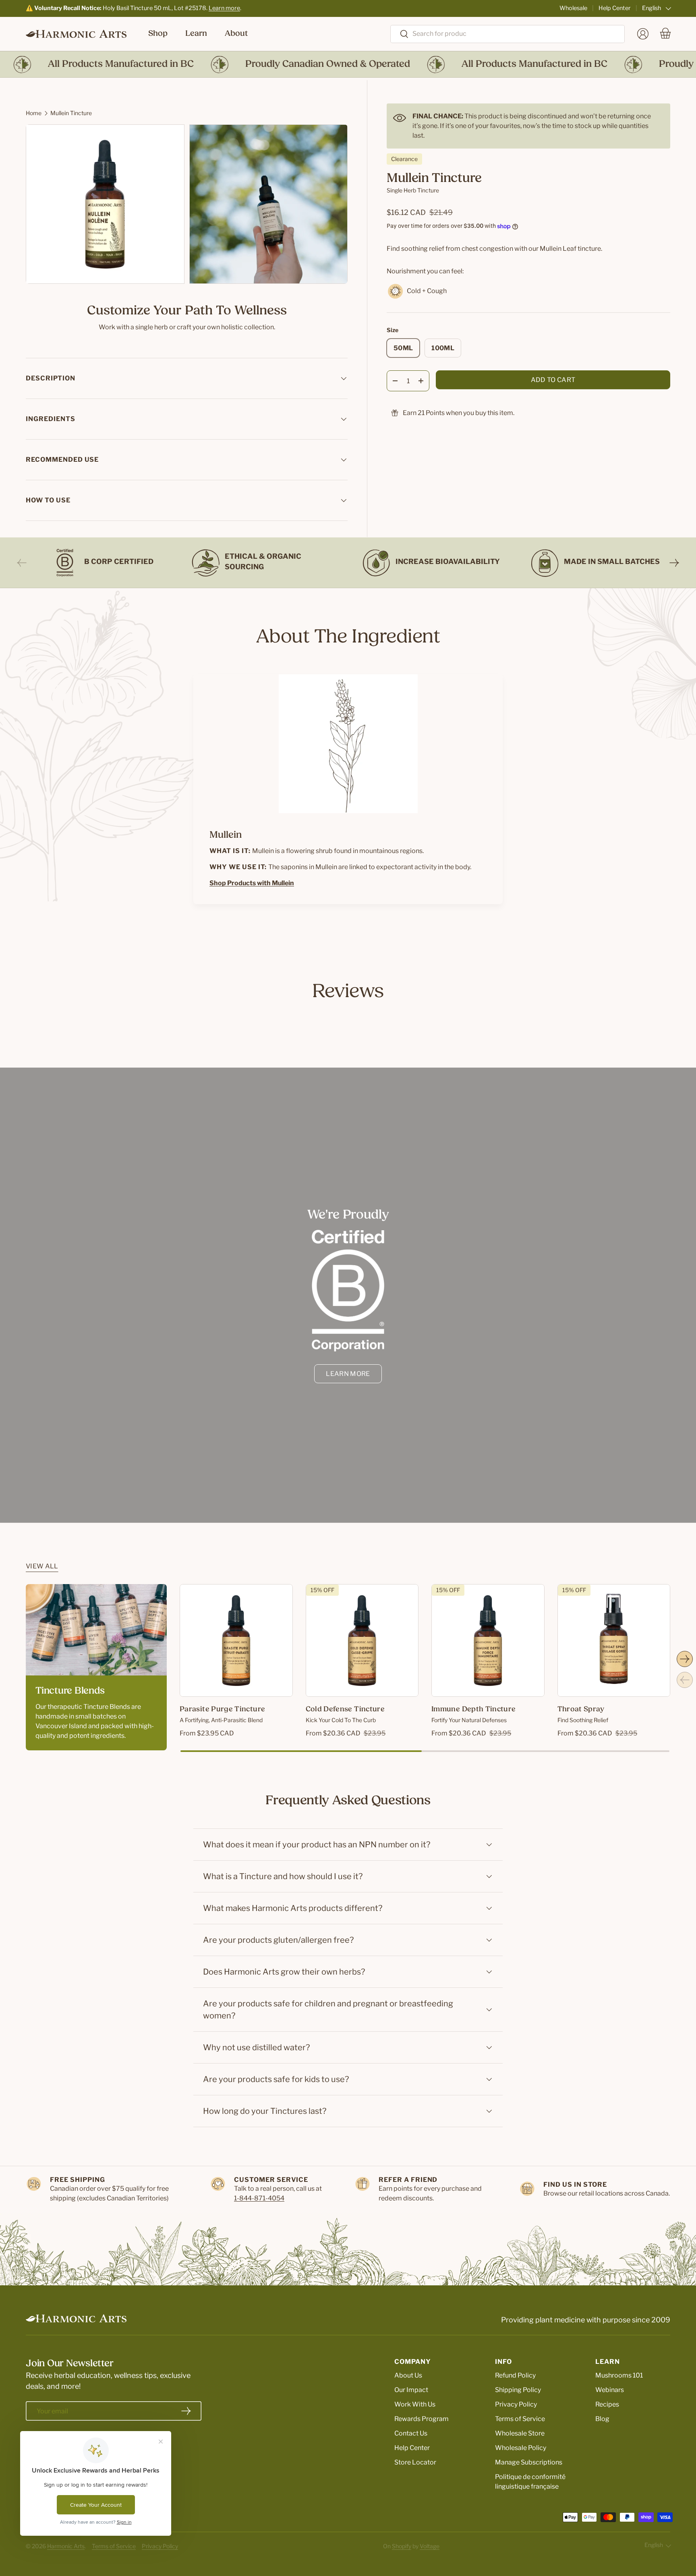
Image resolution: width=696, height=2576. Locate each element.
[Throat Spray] (614, 1641)
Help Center (615, 8)
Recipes (607, 2404)
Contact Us (411, 2433)
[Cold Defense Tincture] (362, 1641)
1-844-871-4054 (259, 2198)
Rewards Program (422, 2419)
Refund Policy (515, 2375)
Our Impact (411, 2390)
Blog (602, 2419)
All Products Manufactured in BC (84, 64)
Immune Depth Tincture (474, 1710)
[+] (421, 381)
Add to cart (553, 380)
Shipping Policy (518, 2390)
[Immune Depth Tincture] (488, 1641)
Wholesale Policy (521, 2448)
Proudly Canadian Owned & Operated (291, 64)
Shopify (402, 2546)
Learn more (224, 8)
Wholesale (573, 8)
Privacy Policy (516, 2404)
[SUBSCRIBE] (186, 2411)
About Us (408, 2375)
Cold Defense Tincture (345, 1710)
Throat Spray (581, 1710)
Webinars (610, 2390)
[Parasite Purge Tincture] (236, 1641)
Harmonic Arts (66, 2546)
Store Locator (415, 2462)
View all (42, 1566)
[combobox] (507, 34)
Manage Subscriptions (529, 2462)
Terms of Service (520, 2419)
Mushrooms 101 (619, 2375)
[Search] (400, 34)
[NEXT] (674, 563)
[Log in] (643, 34)
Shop (158, 34)
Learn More (348, 1374)
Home (34, 113)
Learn (196, 34)
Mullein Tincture (71, 113)
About (236, 34)
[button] (665, 34)
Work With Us (415, 2404)
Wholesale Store (520, 2433)
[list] (189, 207)
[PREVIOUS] (22, 563)
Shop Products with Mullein (252, 883)
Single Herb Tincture (413, 190)
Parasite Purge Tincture (222, 1710)
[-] (395, 381)
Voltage (430, 2546)
